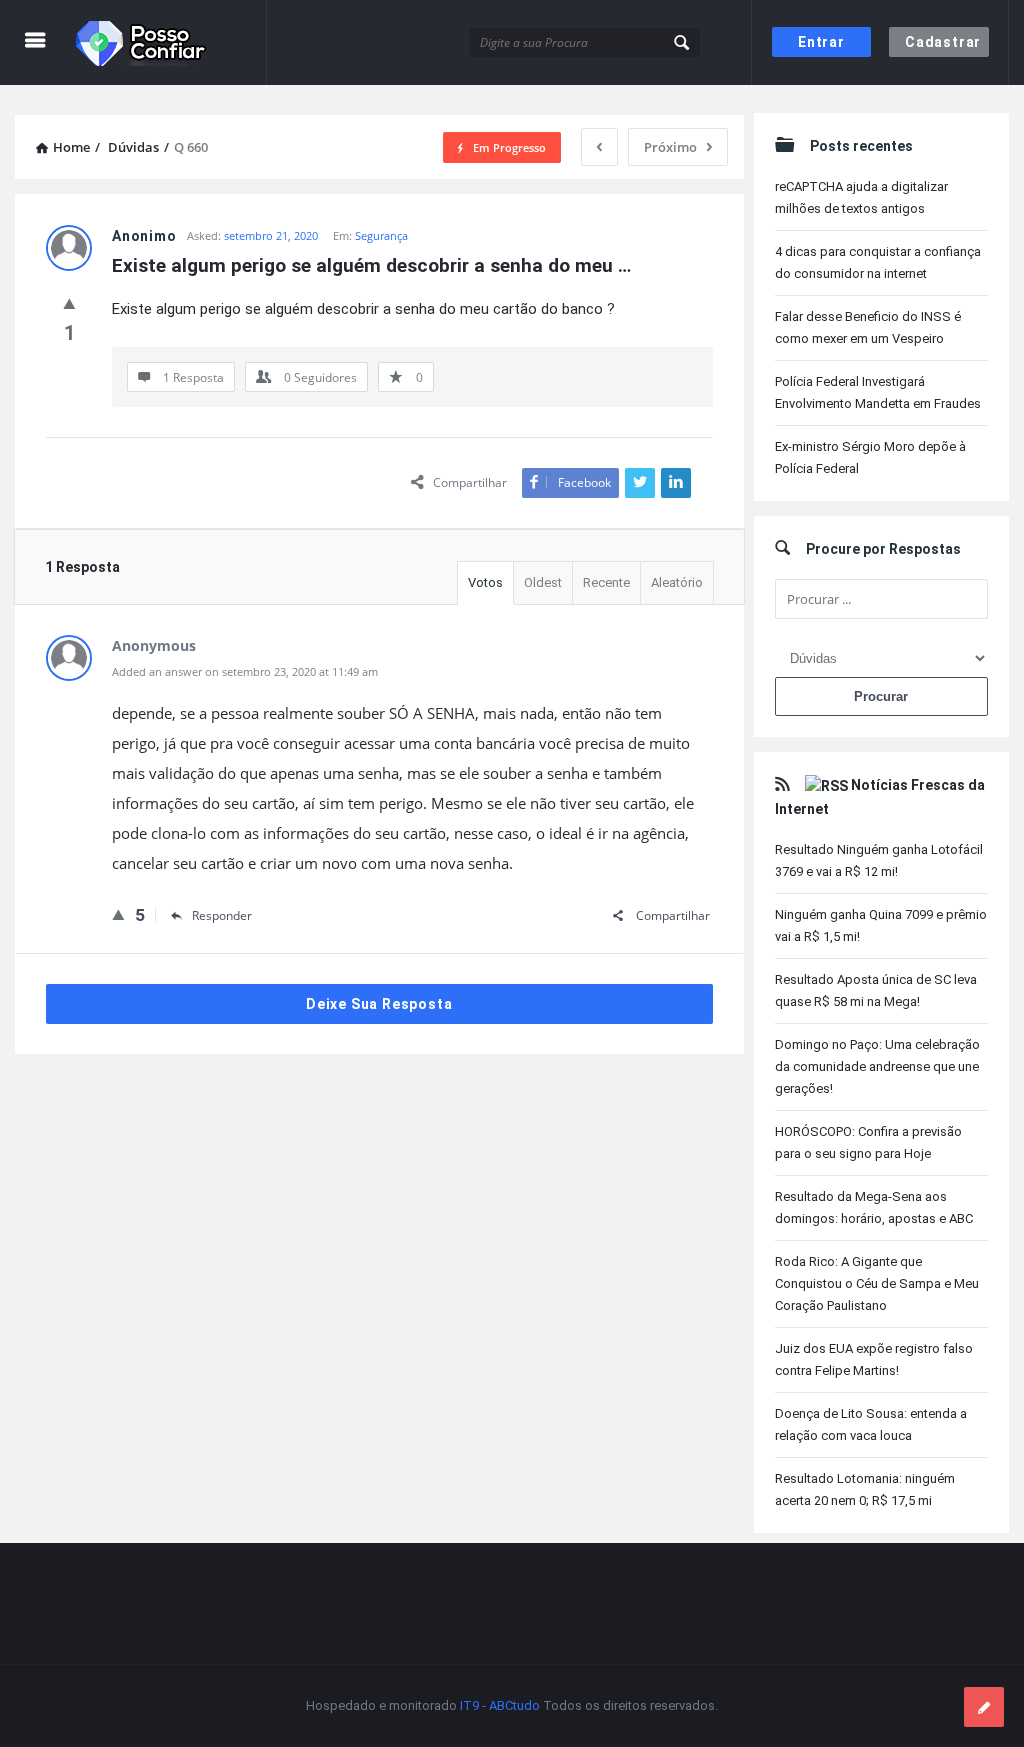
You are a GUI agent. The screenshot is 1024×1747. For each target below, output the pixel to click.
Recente (606, 582)
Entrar (821, 42)
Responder (222, 915)
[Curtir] (69, 303)
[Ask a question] (984, 1707)
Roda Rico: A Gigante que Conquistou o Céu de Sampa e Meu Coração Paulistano (877, 1283)
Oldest (543, 582)
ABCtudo (514, 1705)
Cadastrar (943, 42)
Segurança (381, 235)
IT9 (469, 1705)
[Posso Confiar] (171, 42)
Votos (485, 582)
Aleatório (677, 582)
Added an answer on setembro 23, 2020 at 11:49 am (245, 671)
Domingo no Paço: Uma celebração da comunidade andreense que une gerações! (877, 1066)
